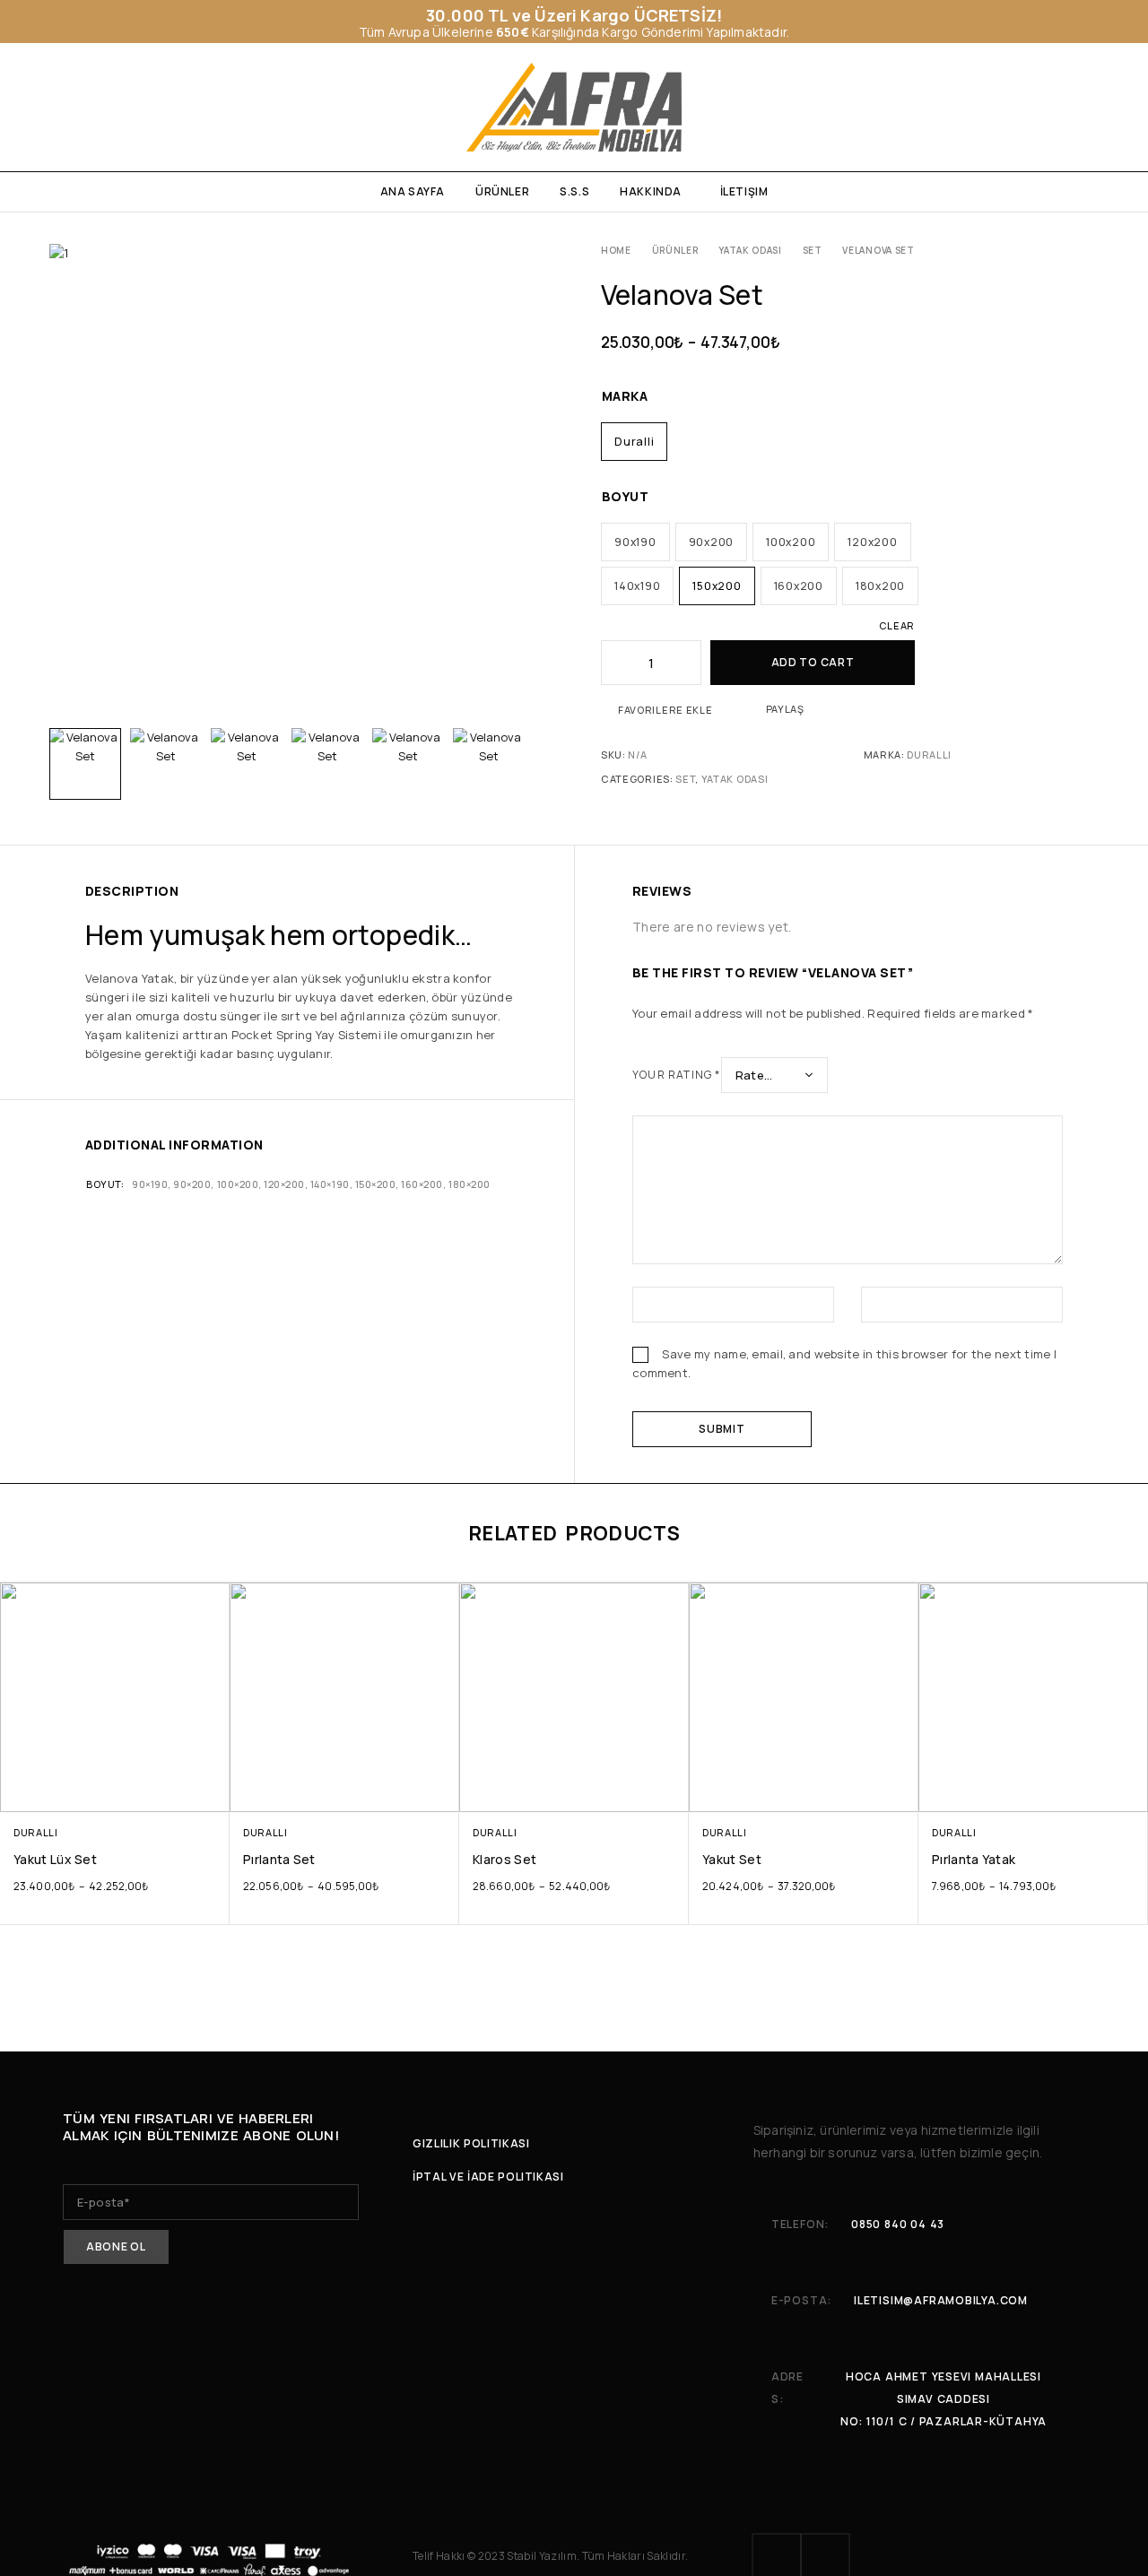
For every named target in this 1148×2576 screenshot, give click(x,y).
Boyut (625, 496)
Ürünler (502, 191)
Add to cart (813, 662)
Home (616, 250)
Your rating (677, 1075)
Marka (625, 396)
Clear (897, 625)
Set (813, 250)
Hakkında (651, 191)
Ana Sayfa (413, 191)
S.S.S (574, 191)
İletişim (744, 191)
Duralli (929, 755)
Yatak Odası (750, 250)
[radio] (634, 442)
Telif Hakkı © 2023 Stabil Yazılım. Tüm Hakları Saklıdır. (550, 2556)
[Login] (1007, 108)
